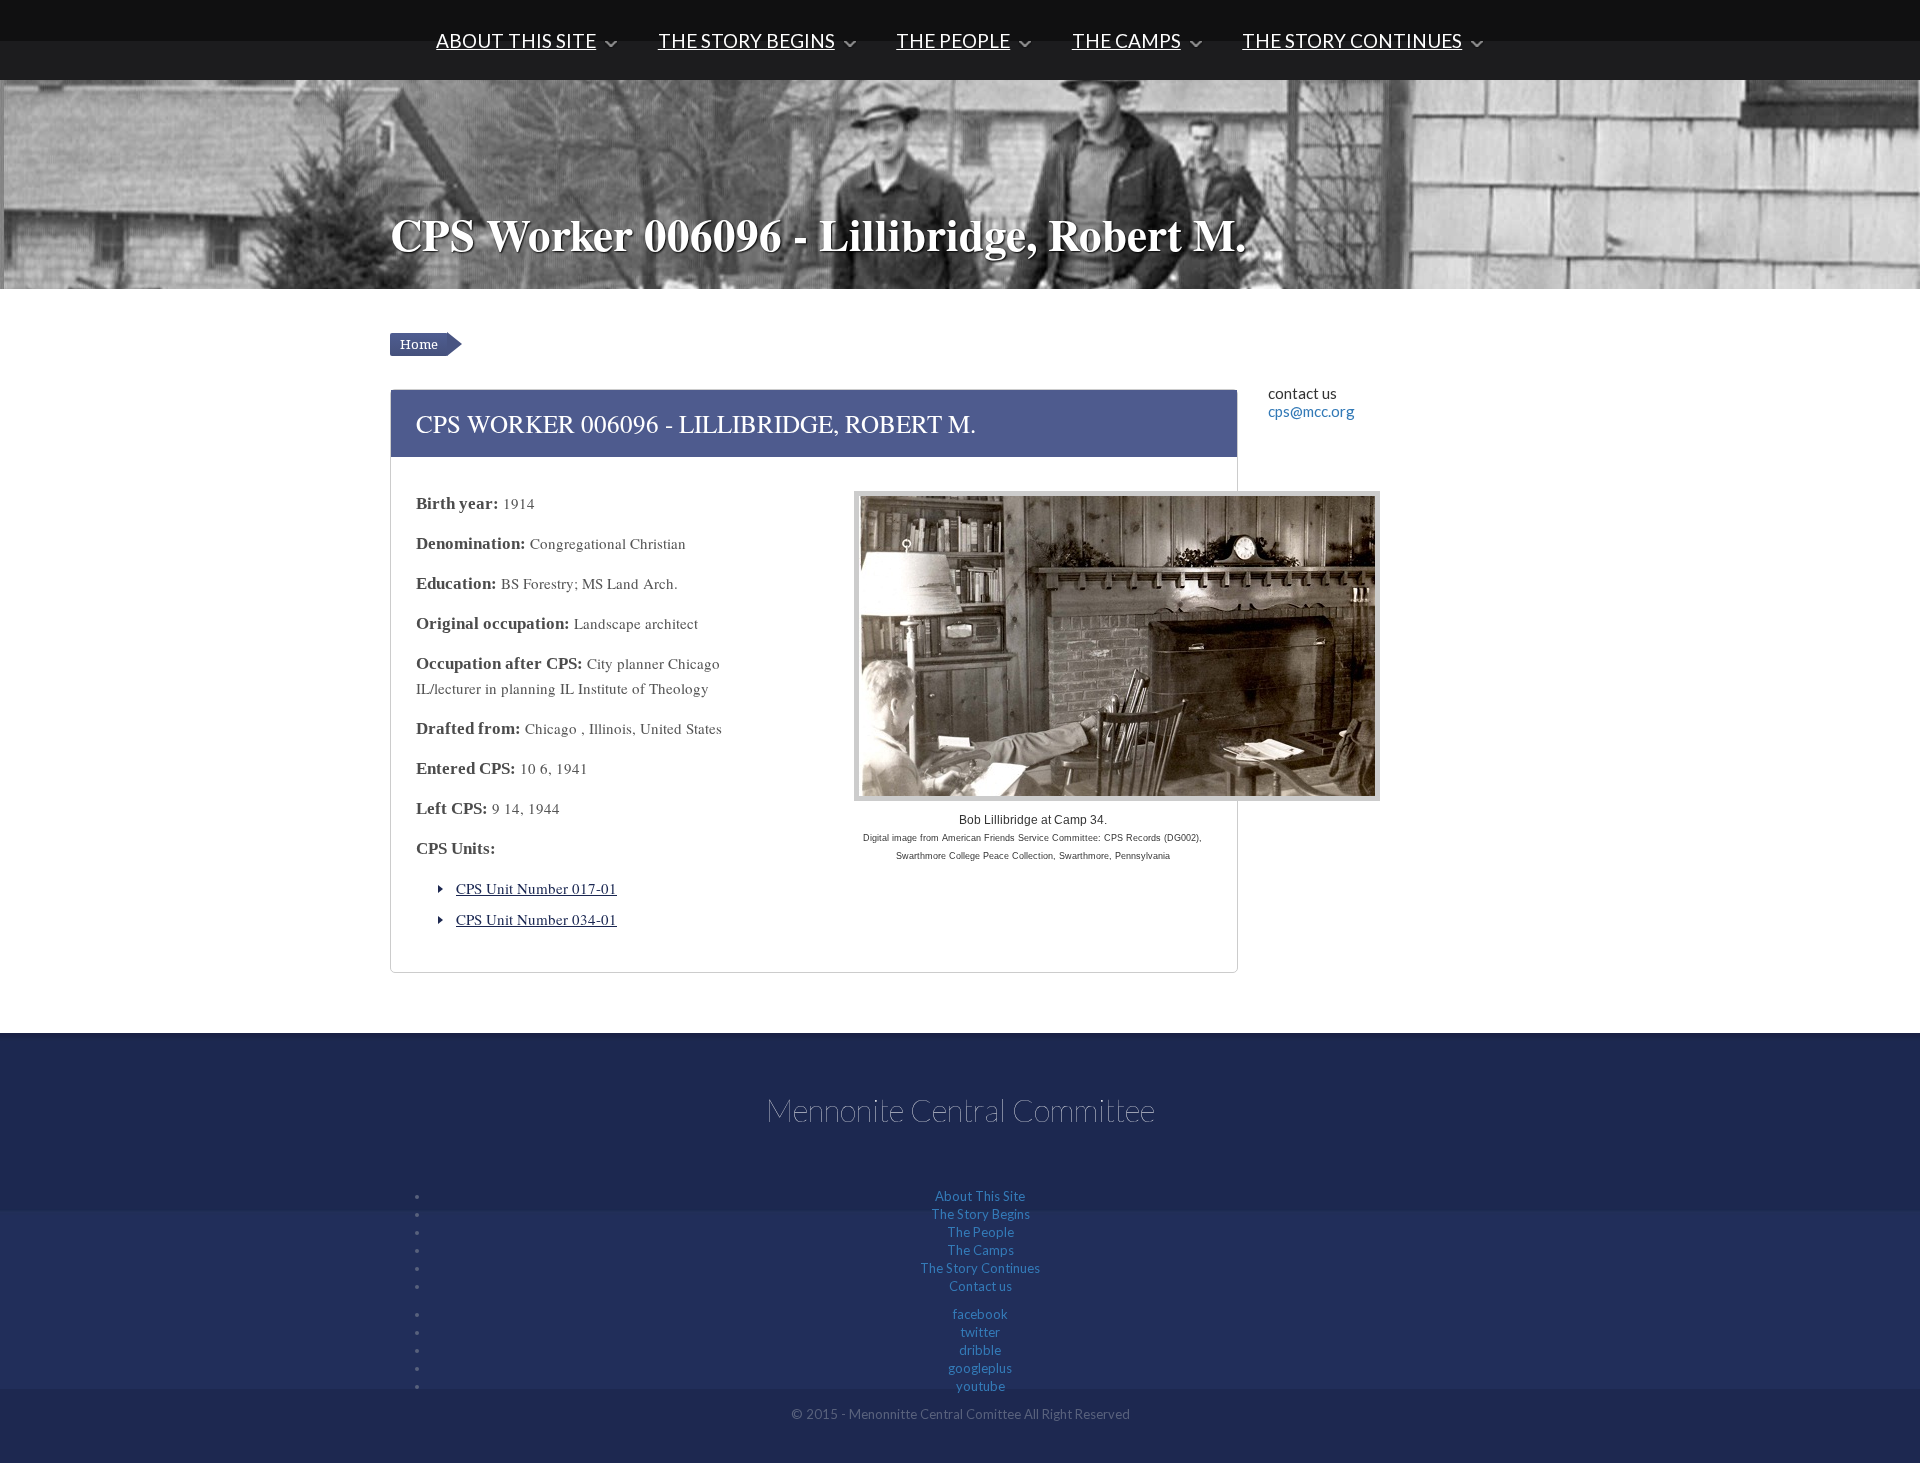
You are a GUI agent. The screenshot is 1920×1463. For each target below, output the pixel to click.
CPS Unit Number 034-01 (536, 919)
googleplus (980, 1368)
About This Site (516, 40)
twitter (980, 1332)
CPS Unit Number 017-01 (536, 888)
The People (953, 40)
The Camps (1126, 40)
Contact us (980, 1286)
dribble (980, 1350)
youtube (980, 1386)
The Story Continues (1352, 40)
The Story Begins (746, 40)
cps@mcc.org (1311, 411)
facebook (980, 1314)
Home (419, 344)
